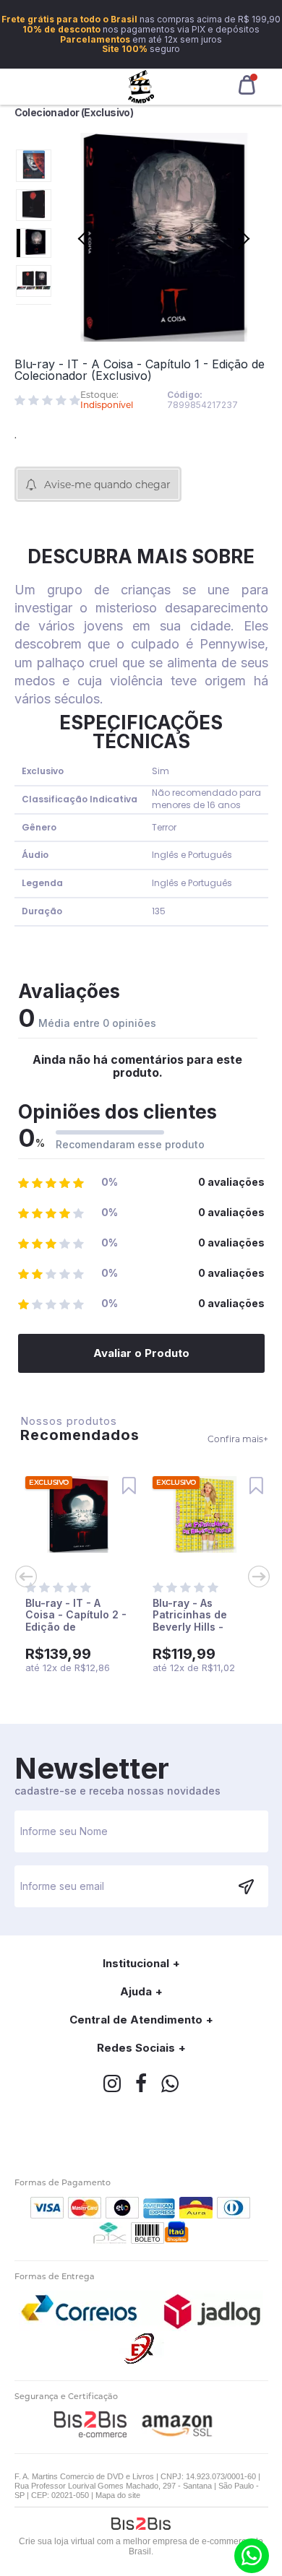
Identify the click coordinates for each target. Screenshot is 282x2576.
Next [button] (34, 315)
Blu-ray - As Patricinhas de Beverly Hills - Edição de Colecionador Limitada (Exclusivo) (204, 1633)
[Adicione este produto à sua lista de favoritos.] (129, 1486)
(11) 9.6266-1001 (252, 2556)
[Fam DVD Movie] (141, 87)
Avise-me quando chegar (107, 485)
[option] (34, 166)
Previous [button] (34, 138)
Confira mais (238, 1439)
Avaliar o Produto (141, 1353)
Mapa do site (118, 2495)
